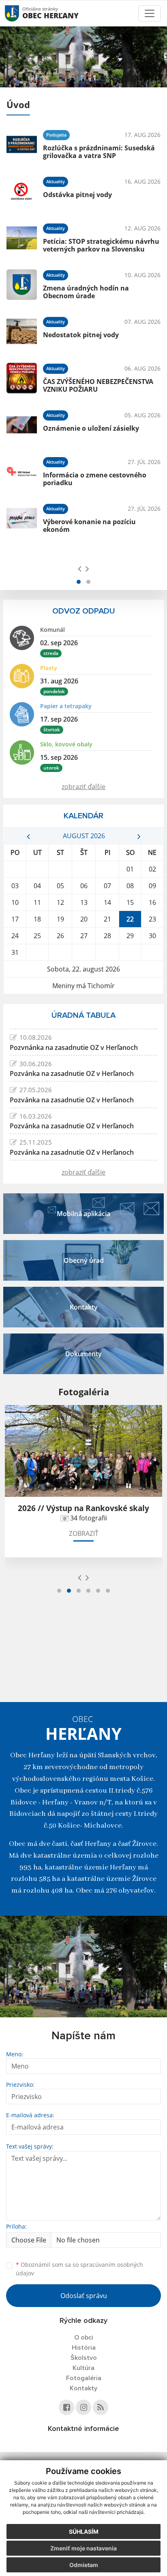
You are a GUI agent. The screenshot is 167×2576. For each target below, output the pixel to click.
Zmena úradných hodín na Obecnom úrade (86, 292)
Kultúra (83, 2368)
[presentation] (80, 568)
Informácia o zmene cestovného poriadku (95, 479)
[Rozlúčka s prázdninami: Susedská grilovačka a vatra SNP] (22, 144)
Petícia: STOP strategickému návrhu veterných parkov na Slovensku (101, 245)
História (84, 2348)
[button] (79, 582)
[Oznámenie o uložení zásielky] (22, 425)
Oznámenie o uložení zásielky (91, 428)
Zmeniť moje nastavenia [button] (83, 2548)
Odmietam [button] (84, 2565)
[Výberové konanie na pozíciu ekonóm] (22, 518)
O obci (84, 2337)
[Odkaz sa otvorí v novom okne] (66, 2407)
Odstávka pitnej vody (77, 195)
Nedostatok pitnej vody (81, 335)
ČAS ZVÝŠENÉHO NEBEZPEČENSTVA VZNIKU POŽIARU (98, 385)
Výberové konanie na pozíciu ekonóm (89, 526)
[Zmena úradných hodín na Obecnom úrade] (22, 285)
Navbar (20, 13)
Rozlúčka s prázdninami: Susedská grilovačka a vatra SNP (99, 152)
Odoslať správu (84, 2296)
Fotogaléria (84, 2378)
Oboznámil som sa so (79, 2269)
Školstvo (84, 2358)
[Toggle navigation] (150, 13)
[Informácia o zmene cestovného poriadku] (22, 472)
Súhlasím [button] (84, 2532)
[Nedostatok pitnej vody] (22, 331)
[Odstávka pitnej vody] (22, 191)
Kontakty (83, 2388)
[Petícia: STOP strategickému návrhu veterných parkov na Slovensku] (22, 238)
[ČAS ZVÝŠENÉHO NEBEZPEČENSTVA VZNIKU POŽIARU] (22, 378)
